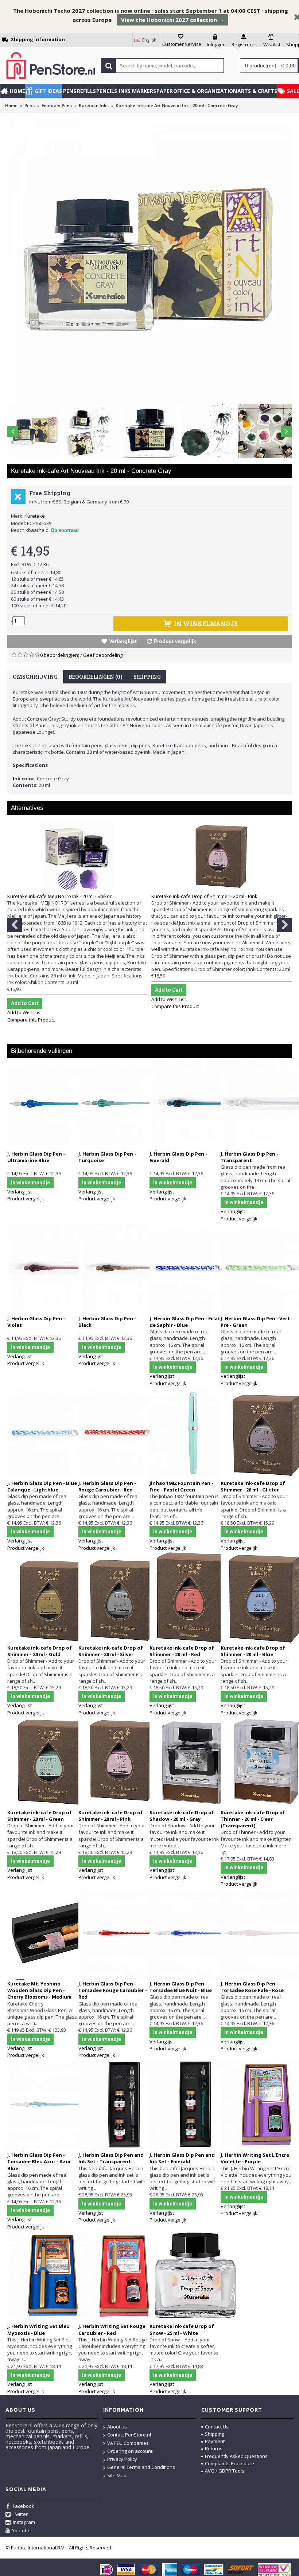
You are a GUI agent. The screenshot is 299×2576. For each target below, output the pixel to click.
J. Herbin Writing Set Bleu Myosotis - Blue (38, 2329)
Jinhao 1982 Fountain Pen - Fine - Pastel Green (181, 1486)
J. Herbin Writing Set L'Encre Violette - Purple (255, 2158)
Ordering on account (130, 2451)
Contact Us (217, 2427)
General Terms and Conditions (141, 2467)
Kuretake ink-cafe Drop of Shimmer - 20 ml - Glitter (253, 1486)
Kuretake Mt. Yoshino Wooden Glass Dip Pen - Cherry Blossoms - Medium (39, 1990)
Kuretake (35, 516)
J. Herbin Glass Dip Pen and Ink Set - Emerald (182, 2158)
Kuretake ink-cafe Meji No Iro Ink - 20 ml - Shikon (60, 896)
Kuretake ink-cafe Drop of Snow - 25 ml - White (182, 2329)
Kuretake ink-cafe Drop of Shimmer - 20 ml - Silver (111, 1651)
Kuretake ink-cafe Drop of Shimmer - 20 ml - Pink (204, 896)
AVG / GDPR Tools (225, 2471)
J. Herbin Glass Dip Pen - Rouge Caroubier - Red (107, 1486)
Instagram (24, 2522)
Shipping (147, 677)
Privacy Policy (122, 2459)
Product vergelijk (175, 641)
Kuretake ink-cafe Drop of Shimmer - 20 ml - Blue (253, 1651)
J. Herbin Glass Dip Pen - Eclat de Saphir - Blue (185, 1322)
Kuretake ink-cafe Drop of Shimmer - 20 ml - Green (40, 1816)
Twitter (20, 2514)
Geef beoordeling (103, 655)
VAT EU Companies (128, 2443)
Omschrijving (35, 677)
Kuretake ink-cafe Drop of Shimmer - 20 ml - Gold (40, 1651)
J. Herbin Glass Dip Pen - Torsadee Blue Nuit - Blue (181, 1987)
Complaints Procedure (230, 2463)
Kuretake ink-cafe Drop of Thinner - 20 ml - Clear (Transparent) (253, 1819)
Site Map (117, 2475)
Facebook (24, 2506)
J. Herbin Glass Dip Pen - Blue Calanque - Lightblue (42, 1486)
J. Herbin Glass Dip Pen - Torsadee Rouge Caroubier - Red (113, 1990)
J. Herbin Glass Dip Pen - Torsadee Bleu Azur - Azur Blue (39, 2161)
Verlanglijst (123, 641)
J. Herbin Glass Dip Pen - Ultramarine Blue (36, 1157)
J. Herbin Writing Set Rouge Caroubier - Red (112, 2329)
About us (117, 2427)
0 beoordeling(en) (60, 655)
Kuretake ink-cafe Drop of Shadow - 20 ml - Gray (182, 1816)
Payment (215, 2441)
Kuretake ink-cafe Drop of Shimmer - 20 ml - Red (182, 1651)
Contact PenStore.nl (129, 2435)
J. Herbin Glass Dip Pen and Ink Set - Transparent (111, 2158)
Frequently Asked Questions (236, 2456)
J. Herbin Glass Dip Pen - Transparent (249, 1157)
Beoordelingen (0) (96, 677)
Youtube (21, 2530)
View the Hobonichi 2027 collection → (172, 20)
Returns (214, 2448)
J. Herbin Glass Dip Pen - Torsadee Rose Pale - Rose (252, 1987)
